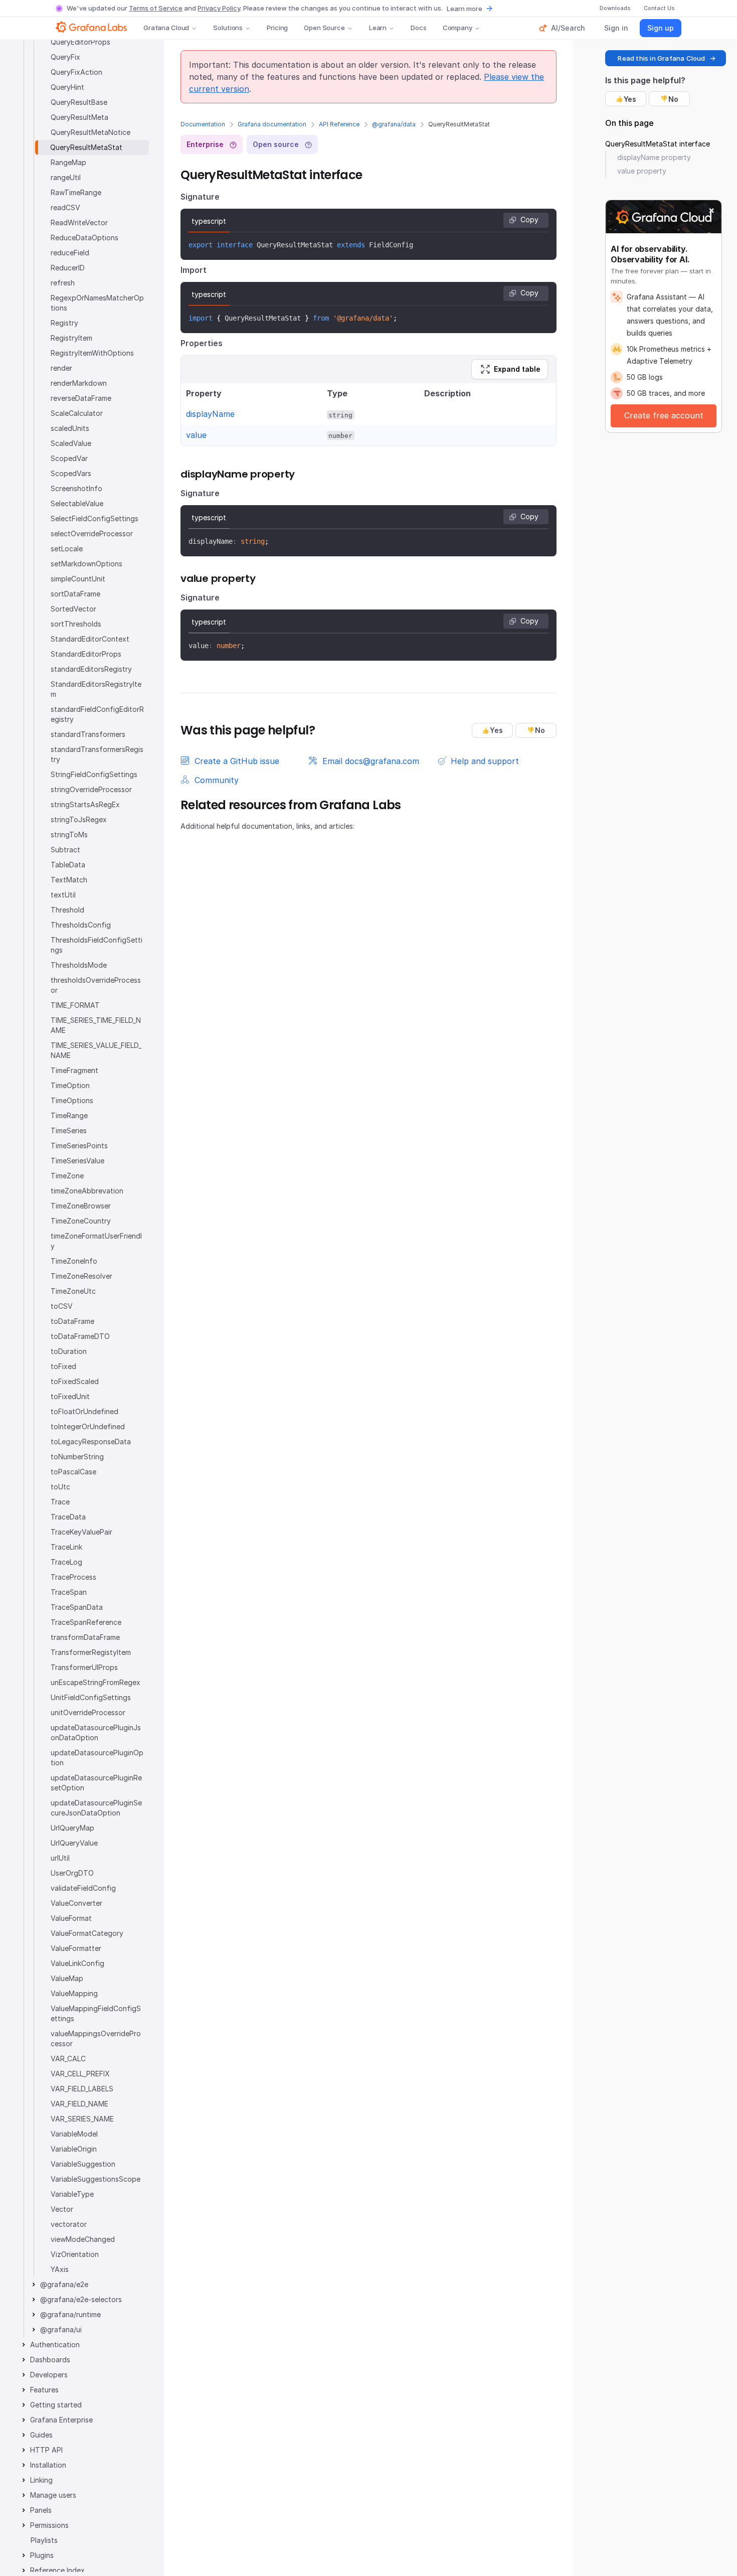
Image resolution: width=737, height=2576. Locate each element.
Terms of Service (156, 8)
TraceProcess (73, 1577)
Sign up (661, 28)
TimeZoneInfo (74, 1261)
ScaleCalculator (77, 413)
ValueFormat (71, 1918)
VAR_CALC (68, 2059)
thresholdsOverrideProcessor (96, 985)
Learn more (465, 9)
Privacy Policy (219, 8)
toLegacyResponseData (91, 1442)
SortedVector (73, 609)
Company (457, 28)
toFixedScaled (75, 1381)
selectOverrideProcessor (92, 534)
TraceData (68, 1517)
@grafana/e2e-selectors (81, 2299)
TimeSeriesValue (77, 1161)
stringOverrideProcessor (91, 789)
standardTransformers (88, 734)
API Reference (339, 124)
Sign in (616, 28)
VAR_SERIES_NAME (82, 2119)
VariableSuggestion (83, 2164)
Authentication (55, 2344)
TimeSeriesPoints (79, 1146)
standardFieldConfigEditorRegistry (97, 714)
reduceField (70, 253)
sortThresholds (76, 624)
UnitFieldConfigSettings (91, 1697)
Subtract (65, 850)
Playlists (44, 2540)
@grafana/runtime (70, 2314)
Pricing (277, 28)
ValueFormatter (76, 1948)
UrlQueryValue (74, 1843)
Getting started (56, 2405)
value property (642, 171)
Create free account (664, 415)
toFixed (63, 1366)
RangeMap (68, 162)
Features (44, 2390)
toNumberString (77, 1457)
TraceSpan (69, 1592)
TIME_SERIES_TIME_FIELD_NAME (96, 1025)
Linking (41, 2480)
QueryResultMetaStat (86, 147)
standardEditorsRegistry (91, 669)
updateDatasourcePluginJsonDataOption (96, 1732)
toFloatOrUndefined (84, 1411)
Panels (41, 2510)
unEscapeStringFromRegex (96, 1682)
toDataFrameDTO (80, 1336)
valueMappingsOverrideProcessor (96, 2038)
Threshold (67, 910)
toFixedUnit (70, 1396)
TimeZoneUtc (73, 1291)
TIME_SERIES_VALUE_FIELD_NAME (96, 1050)
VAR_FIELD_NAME (79, 2104)
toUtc (60, 1487)
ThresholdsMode (79, 965)
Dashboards (50, 2360)
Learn (378, 28)
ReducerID (68, 268)
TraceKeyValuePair (81, 1532)
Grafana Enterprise (61, 2420)
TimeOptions (72, 1100)
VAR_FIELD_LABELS (82, 2089)
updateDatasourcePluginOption (97, 1758)
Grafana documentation (272, 124)
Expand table (517, 369)
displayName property (654, 157)
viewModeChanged (83, 2239)
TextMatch (69, 880)
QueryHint (67, 87)
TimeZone (67, 1176)
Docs (418, 28)
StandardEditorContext (90, 639)
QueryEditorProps (80, 42)
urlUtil (60, 1858)
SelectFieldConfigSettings (95, 518)
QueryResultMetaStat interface (658, 144)
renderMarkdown (79, 383)
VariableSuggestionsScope (96, 2179)
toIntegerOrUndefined (88, 1426)
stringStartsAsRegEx (85, 804)
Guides (41, 2435)
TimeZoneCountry (81, 1221)
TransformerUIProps (84, 1667)
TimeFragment (74, 1070)
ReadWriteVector (79, 222)
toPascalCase (73, 1472)
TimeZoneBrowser (81, 1206)
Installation (48, 2465)
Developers (49, 2375)
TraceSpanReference (86, 1622)
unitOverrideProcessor (88, 1712)
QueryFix (65, 57)
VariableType (72, 2194)
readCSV (65, 207)
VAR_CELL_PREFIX (80, 2074)
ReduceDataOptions (84, 238)
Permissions (49, 2525)
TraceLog (66, 1562)
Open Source (324, 28)
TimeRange (69, 1115)
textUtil (63, 895)
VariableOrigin (74, 2149)
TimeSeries (69, 1130)
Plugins (42, 2555)
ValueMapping (74, 1993)
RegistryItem (71, 338)
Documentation (203, 124)
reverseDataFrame (81, 398)
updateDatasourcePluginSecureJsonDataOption (96, 1808)
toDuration (69, 1351)
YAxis (60, 2269)
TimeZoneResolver (81, 1276)
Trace (60, 1502)
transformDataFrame (85, 1637)
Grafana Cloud (166, 28)
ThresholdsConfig (81, 925)
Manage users (53, 2495)
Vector (62, 2209)
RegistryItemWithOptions (92, 353)
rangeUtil (66, 177)
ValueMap (67, 1978)
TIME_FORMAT (75, 1005)
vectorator (69, 2224)
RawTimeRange (76, 192)
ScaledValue (71, 443)
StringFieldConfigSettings (94, 774)
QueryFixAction (76, 72)
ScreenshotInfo (76, 488)
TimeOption (70, 1085)
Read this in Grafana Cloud (661, 58)
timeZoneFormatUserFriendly (96, 1241)
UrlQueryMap (72, 1828)
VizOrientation (75, 2254)
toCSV (62, 1306)
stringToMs (69, 835)
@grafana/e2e (64, 2284)
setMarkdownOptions (86, 564)
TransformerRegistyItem (91, 1652)
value (196, 435)
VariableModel (74, 2134)
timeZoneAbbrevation (87, 1191)
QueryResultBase (79, 102)
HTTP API (46, 2450)
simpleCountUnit (78, 579)
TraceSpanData (77, 1607)
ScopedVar (69, 458)
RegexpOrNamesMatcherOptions (97, 303)
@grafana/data (394, 124)
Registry (64, 323)
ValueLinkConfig (77, 1963)
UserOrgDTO (72, 1873)
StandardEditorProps (86, 654)
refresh (63, 283)
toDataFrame (72, 1321)
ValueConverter (76, 1903)
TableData (68, 865)
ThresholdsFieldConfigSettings (97, 945)
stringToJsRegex (79, 819)
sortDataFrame (75, 594)
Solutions (228, 28)
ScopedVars (71, 473)
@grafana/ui (61, 2329)
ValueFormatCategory (87, 1933)
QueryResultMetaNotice (90, 132)
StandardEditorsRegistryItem (96, 689)
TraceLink (66, 1547)
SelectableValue (77, 503)
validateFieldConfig (83, 1888)
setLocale (67, 549)
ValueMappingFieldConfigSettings (96, 2013)
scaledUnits (70, 428)
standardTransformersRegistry (97, 754)
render (61, 368)
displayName (210, 414)
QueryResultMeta (79, 117)
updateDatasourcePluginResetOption (96, 1783)
